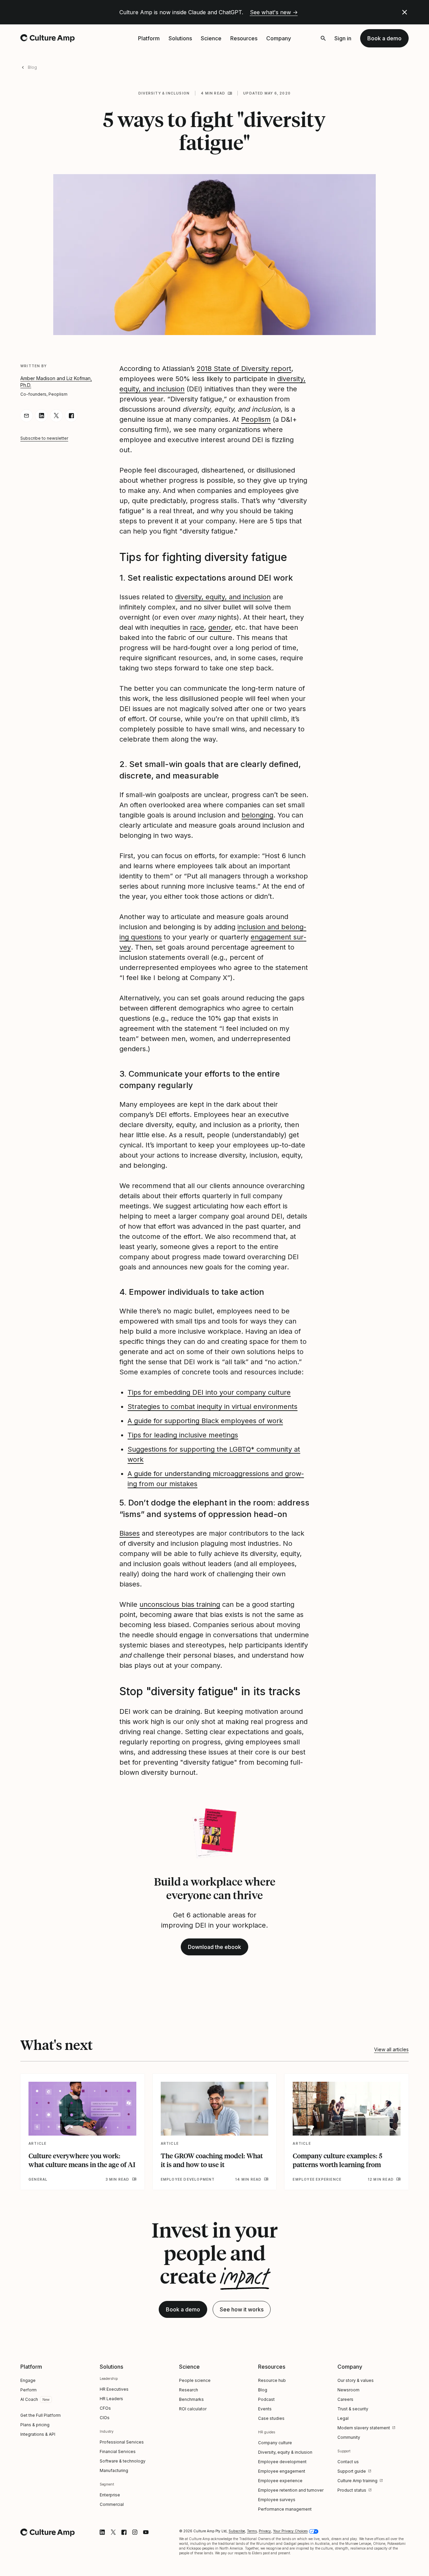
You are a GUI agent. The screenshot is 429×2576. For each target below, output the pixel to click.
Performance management (285, 2509)
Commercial (112, 2504)
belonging (257, 815)
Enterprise (110, 2495)
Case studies (271, 2418)
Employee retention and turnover (291, 2490)
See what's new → (274, 12)
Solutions (180, 38)
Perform (28, 2390)
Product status (352, 2490)
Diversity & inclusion (164, 93)
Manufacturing (114, 2470)
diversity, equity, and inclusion (223, 597)
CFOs (105, 2408)
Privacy (265, 2531)
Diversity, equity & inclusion (285, 2452)
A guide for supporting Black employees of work (205, 1421)
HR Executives (114, 2389)
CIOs (105, 2418)
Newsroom (348, 2390)
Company (279, 38)
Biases (130, 1533)
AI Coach (29, 2399)
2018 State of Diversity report (244, 369)
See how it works (242, 2309)
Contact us (348, 2462)
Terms (252, 2531)
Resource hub (272, 2380)
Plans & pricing (35, 2425)
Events (265, 2409)
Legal (343, 2418)
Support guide (352, 2471)
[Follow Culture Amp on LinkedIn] (102, 2532)
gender (220, 627)
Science (211, 38)
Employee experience (280, 2481)
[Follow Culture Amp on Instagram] (135, 2532)
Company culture (275, 2443)
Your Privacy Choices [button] (290, 2531)
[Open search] (323, 38)
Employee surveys (277, 2500)
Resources (244, 38)
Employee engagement (282, 2471)
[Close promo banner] (405, 12)
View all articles (391, 2049)
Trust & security (353, 2409)
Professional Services (122, 2442)
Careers (345, 2399)
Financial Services (118, 2452)
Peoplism (256, 419)
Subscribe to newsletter (44, 438)
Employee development (282, 2462)
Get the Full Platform (41, 2415)
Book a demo (384, 38)
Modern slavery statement (364, 2428)
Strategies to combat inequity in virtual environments (212, 1407)
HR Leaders (111, 2399)
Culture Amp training (357, 2481)
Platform (149, 38)
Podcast (266, 2399)
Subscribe (237, 2531)
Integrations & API (38, 2434)
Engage (28, 2380)
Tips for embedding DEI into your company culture (209, 1392)
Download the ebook (214, 1947)
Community (349, 2437)
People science (195, 2380)
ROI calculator (193, 2409)
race (197, 627)
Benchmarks (191, 2399)
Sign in (343, 38)
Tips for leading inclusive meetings (183, 1435)
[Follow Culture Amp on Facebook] (124, 2532)
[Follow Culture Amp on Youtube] (146, 2532)
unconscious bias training (180, 1604)
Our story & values (356, 2380)
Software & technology (123, 2461)
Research (189, 2390)
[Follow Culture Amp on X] (113, 2532)
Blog (32, 67)
